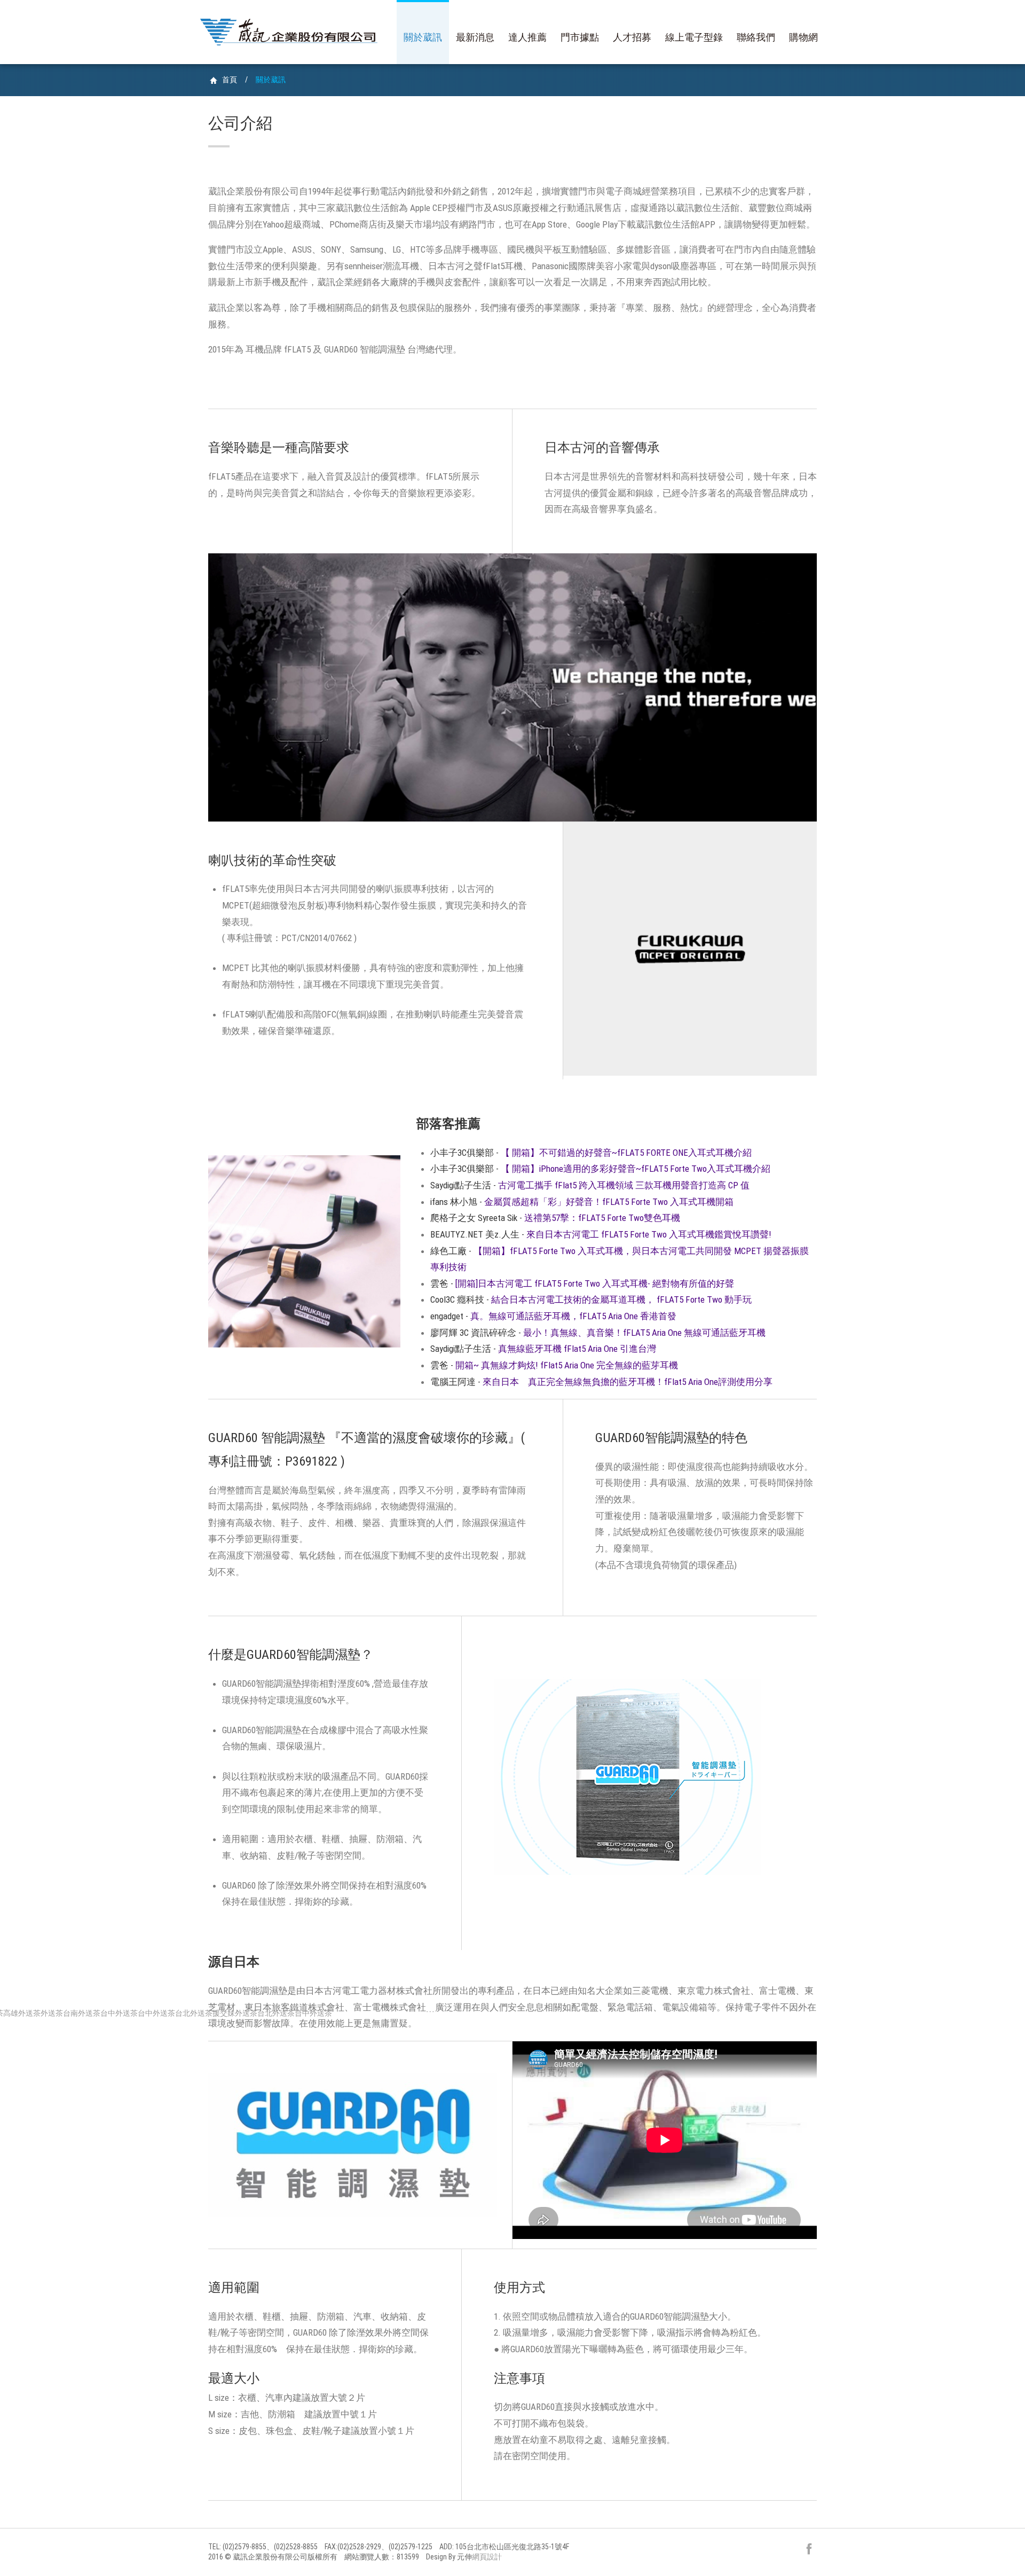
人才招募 (632, 37)
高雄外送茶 (22, 2013)
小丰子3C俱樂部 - (591, 1153)
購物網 (803, 37)
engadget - (553, 1316)
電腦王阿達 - (601, 1382)
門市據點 (580, 37)
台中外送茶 (119, 2013)
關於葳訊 (423, 37)
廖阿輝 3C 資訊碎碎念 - (598, 1333)
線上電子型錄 (694, 37)
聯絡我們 (756, 37)
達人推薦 (527, 37)
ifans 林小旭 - (582, 1202)
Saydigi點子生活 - (590, 1185)
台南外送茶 (82, 2013)
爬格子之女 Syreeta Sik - (555, 1218)
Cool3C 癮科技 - (591, 1299)
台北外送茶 (194, 2013)
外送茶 (52, 2013)
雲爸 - (582, 1283)
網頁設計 (487, 2557)
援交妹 (224, 2013)
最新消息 (475, 37)
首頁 (230, 80)
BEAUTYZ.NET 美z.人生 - (601, 1234)
